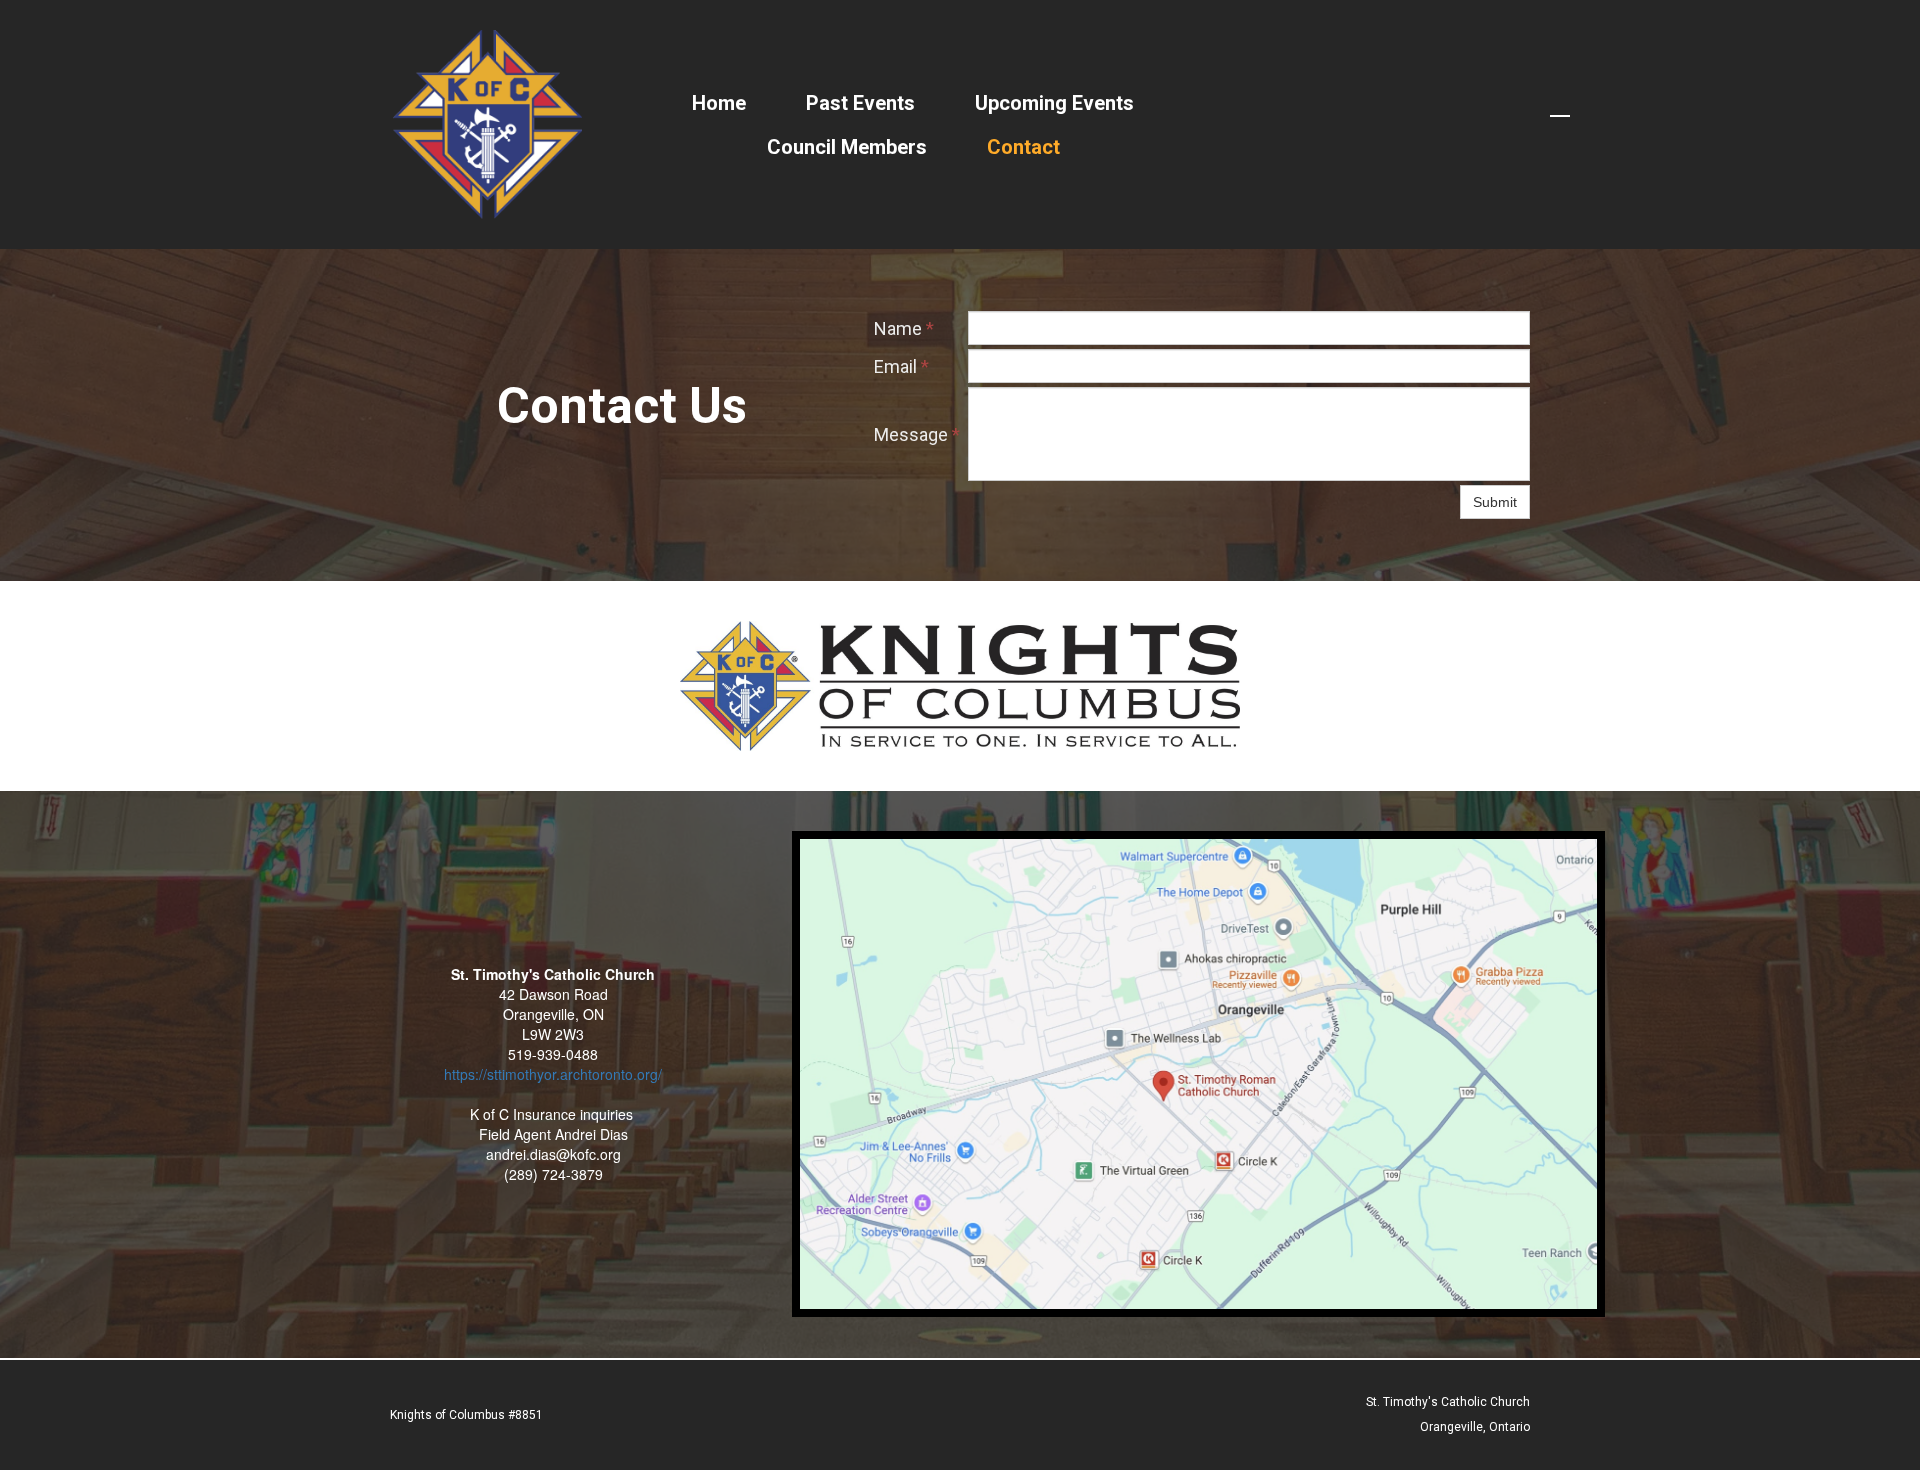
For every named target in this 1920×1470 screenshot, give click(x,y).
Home (719, 103)
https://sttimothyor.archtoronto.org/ (553, 1074)
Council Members (847, 147)
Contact (1023, 147)
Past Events (860, 103)
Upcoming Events (1054, 103)
